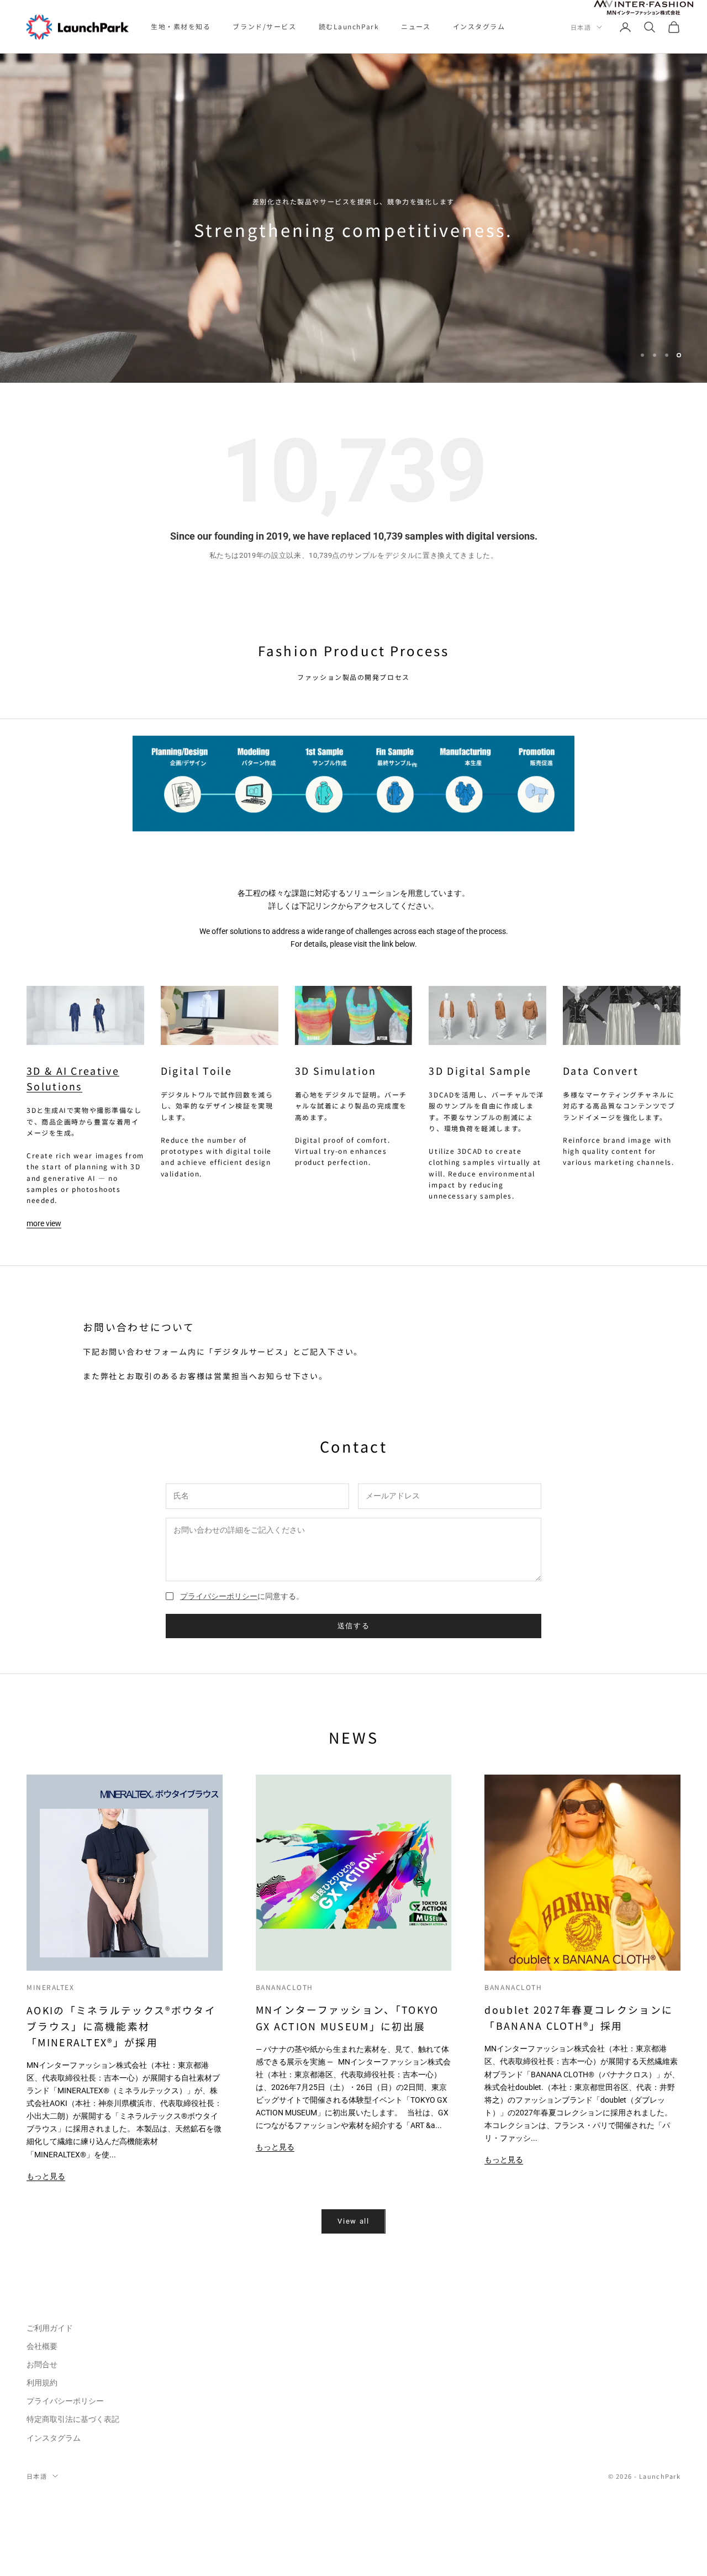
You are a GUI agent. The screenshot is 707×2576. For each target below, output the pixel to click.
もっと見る (46, 2177)
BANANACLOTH (284, 1988)
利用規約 (42, 2384)
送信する (354, 1627)
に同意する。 (242, 1597)
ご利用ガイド (50, 2329)
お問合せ (42, 2366)
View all (353, 2222)
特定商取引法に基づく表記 (73, 2420)
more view (44, 1224)
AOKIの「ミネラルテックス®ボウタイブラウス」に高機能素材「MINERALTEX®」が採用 (121, 2027)
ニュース (416, 26)
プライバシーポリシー (219, 1597)
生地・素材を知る (181, 26)
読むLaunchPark (349, 26)
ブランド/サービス (264, 26)
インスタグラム (479, 26)
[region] (353, 219)
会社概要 (42, 2347)
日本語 (581, 27)
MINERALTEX (51, 1988)
